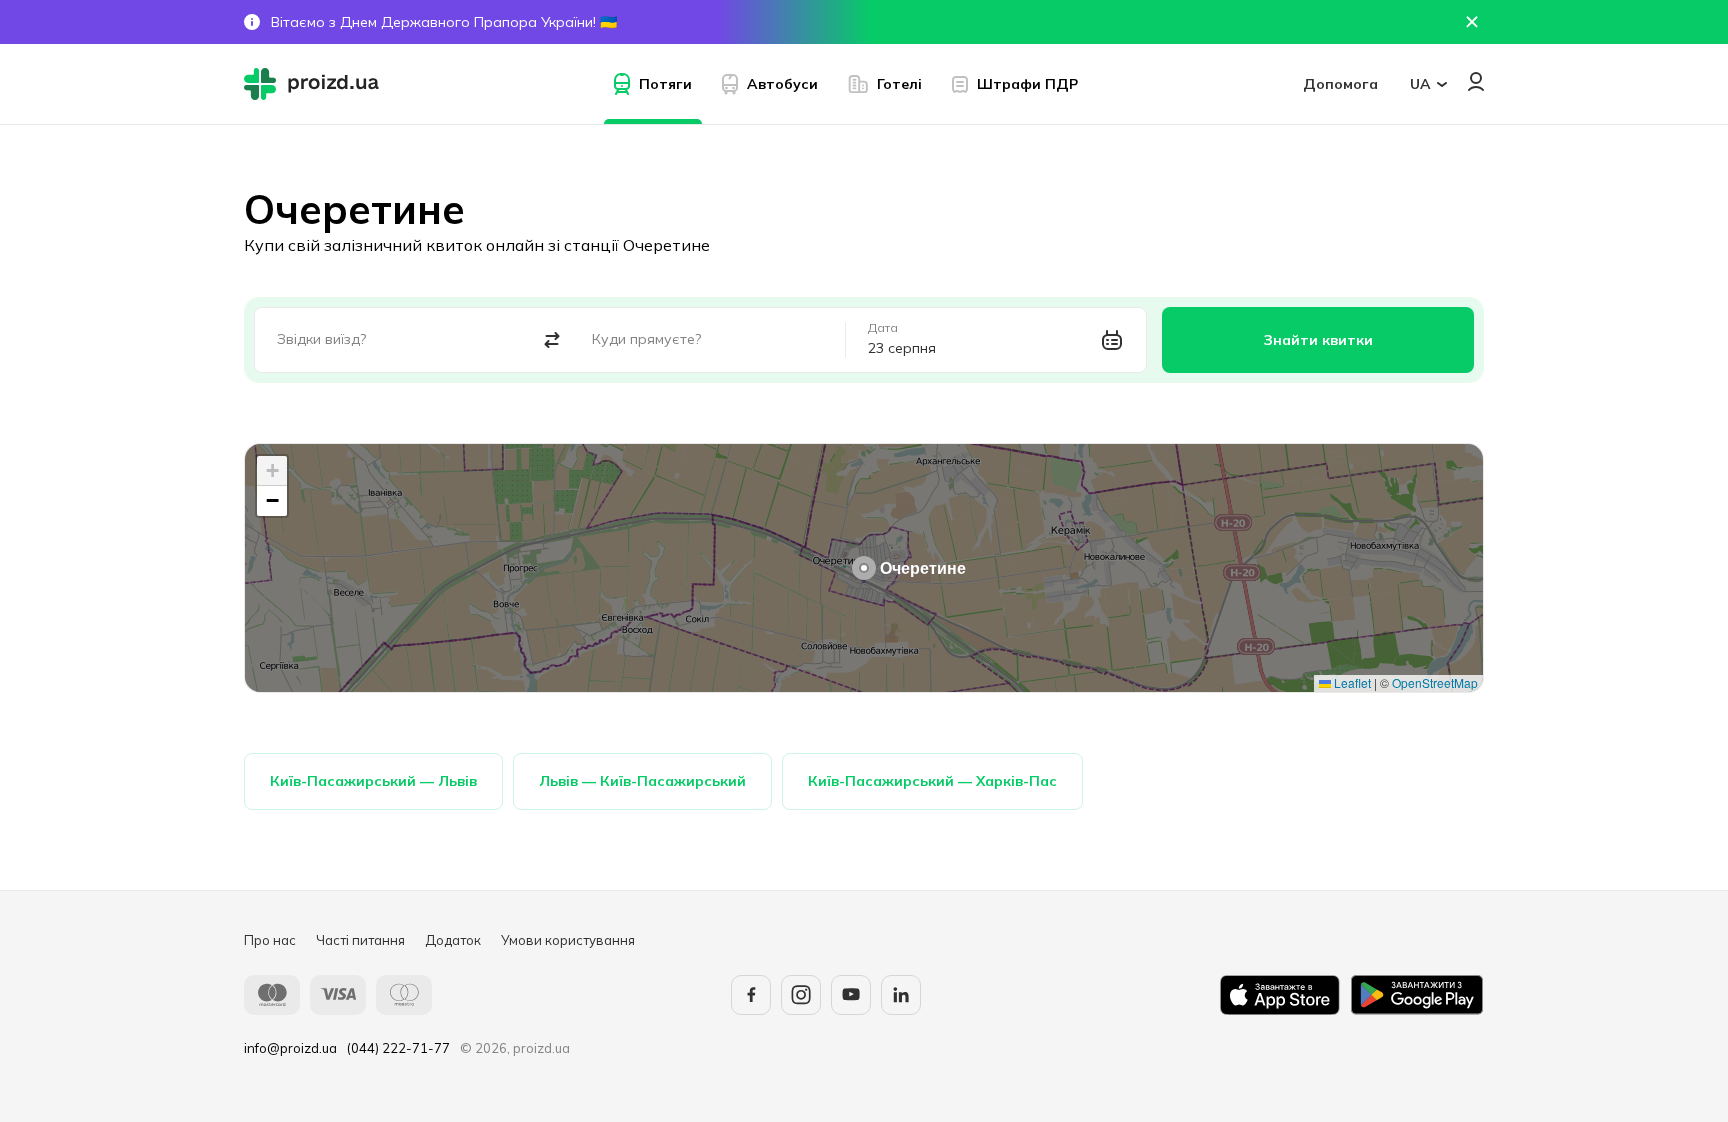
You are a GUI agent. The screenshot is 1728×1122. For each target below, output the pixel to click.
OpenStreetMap (1435, 682)
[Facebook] (751, 995)
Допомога (1340, 84)
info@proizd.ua (290, 1048)
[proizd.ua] (316, 84)
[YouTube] (851, 995)
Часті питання (360, 940)
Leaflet (1351, 682)
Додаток (453, 940)
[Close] (1472, 22)
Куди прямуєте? (646, 339)
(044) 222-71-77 (398, 1048)
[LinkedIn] (901, 995)
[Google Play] (1417, 995)
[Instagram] (801, 995)
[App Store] (1280, 995)
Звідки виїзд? (321, 339)
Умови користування (568, 940)
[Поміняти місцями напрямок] (552, 340)
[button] (864, 568)
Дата (883, 328)
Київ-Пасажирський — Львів (373, 781)
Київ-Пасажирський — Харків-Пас (932, 781)
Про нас (270, 940)
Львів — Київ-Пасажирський (642, 781)
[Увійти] (1476, 81)
